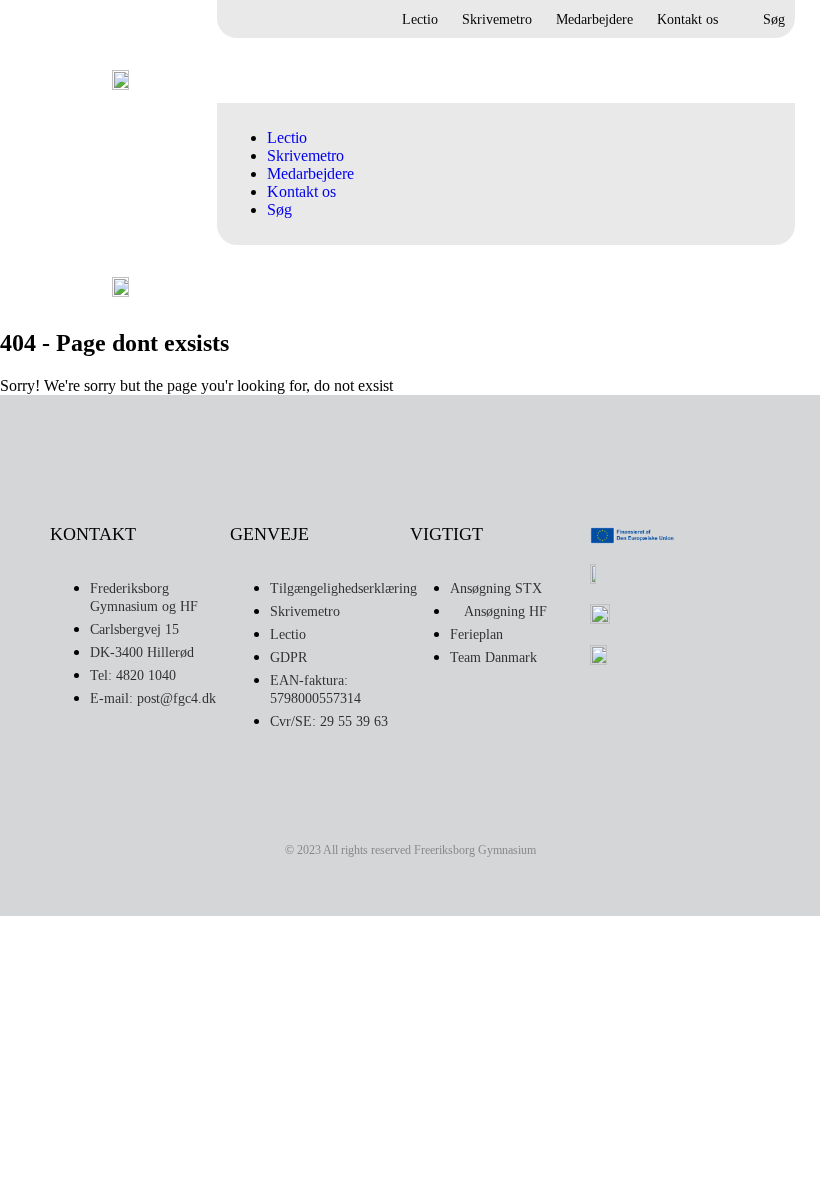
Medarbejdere (594, 19)
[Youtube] (452, 815)
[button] (761, 71)
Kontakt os (687, 19)
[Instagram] (368, 815)
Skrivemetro (497, 19)
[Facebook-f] (410, 815)
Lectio (420, 19)
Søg (774, 19)
